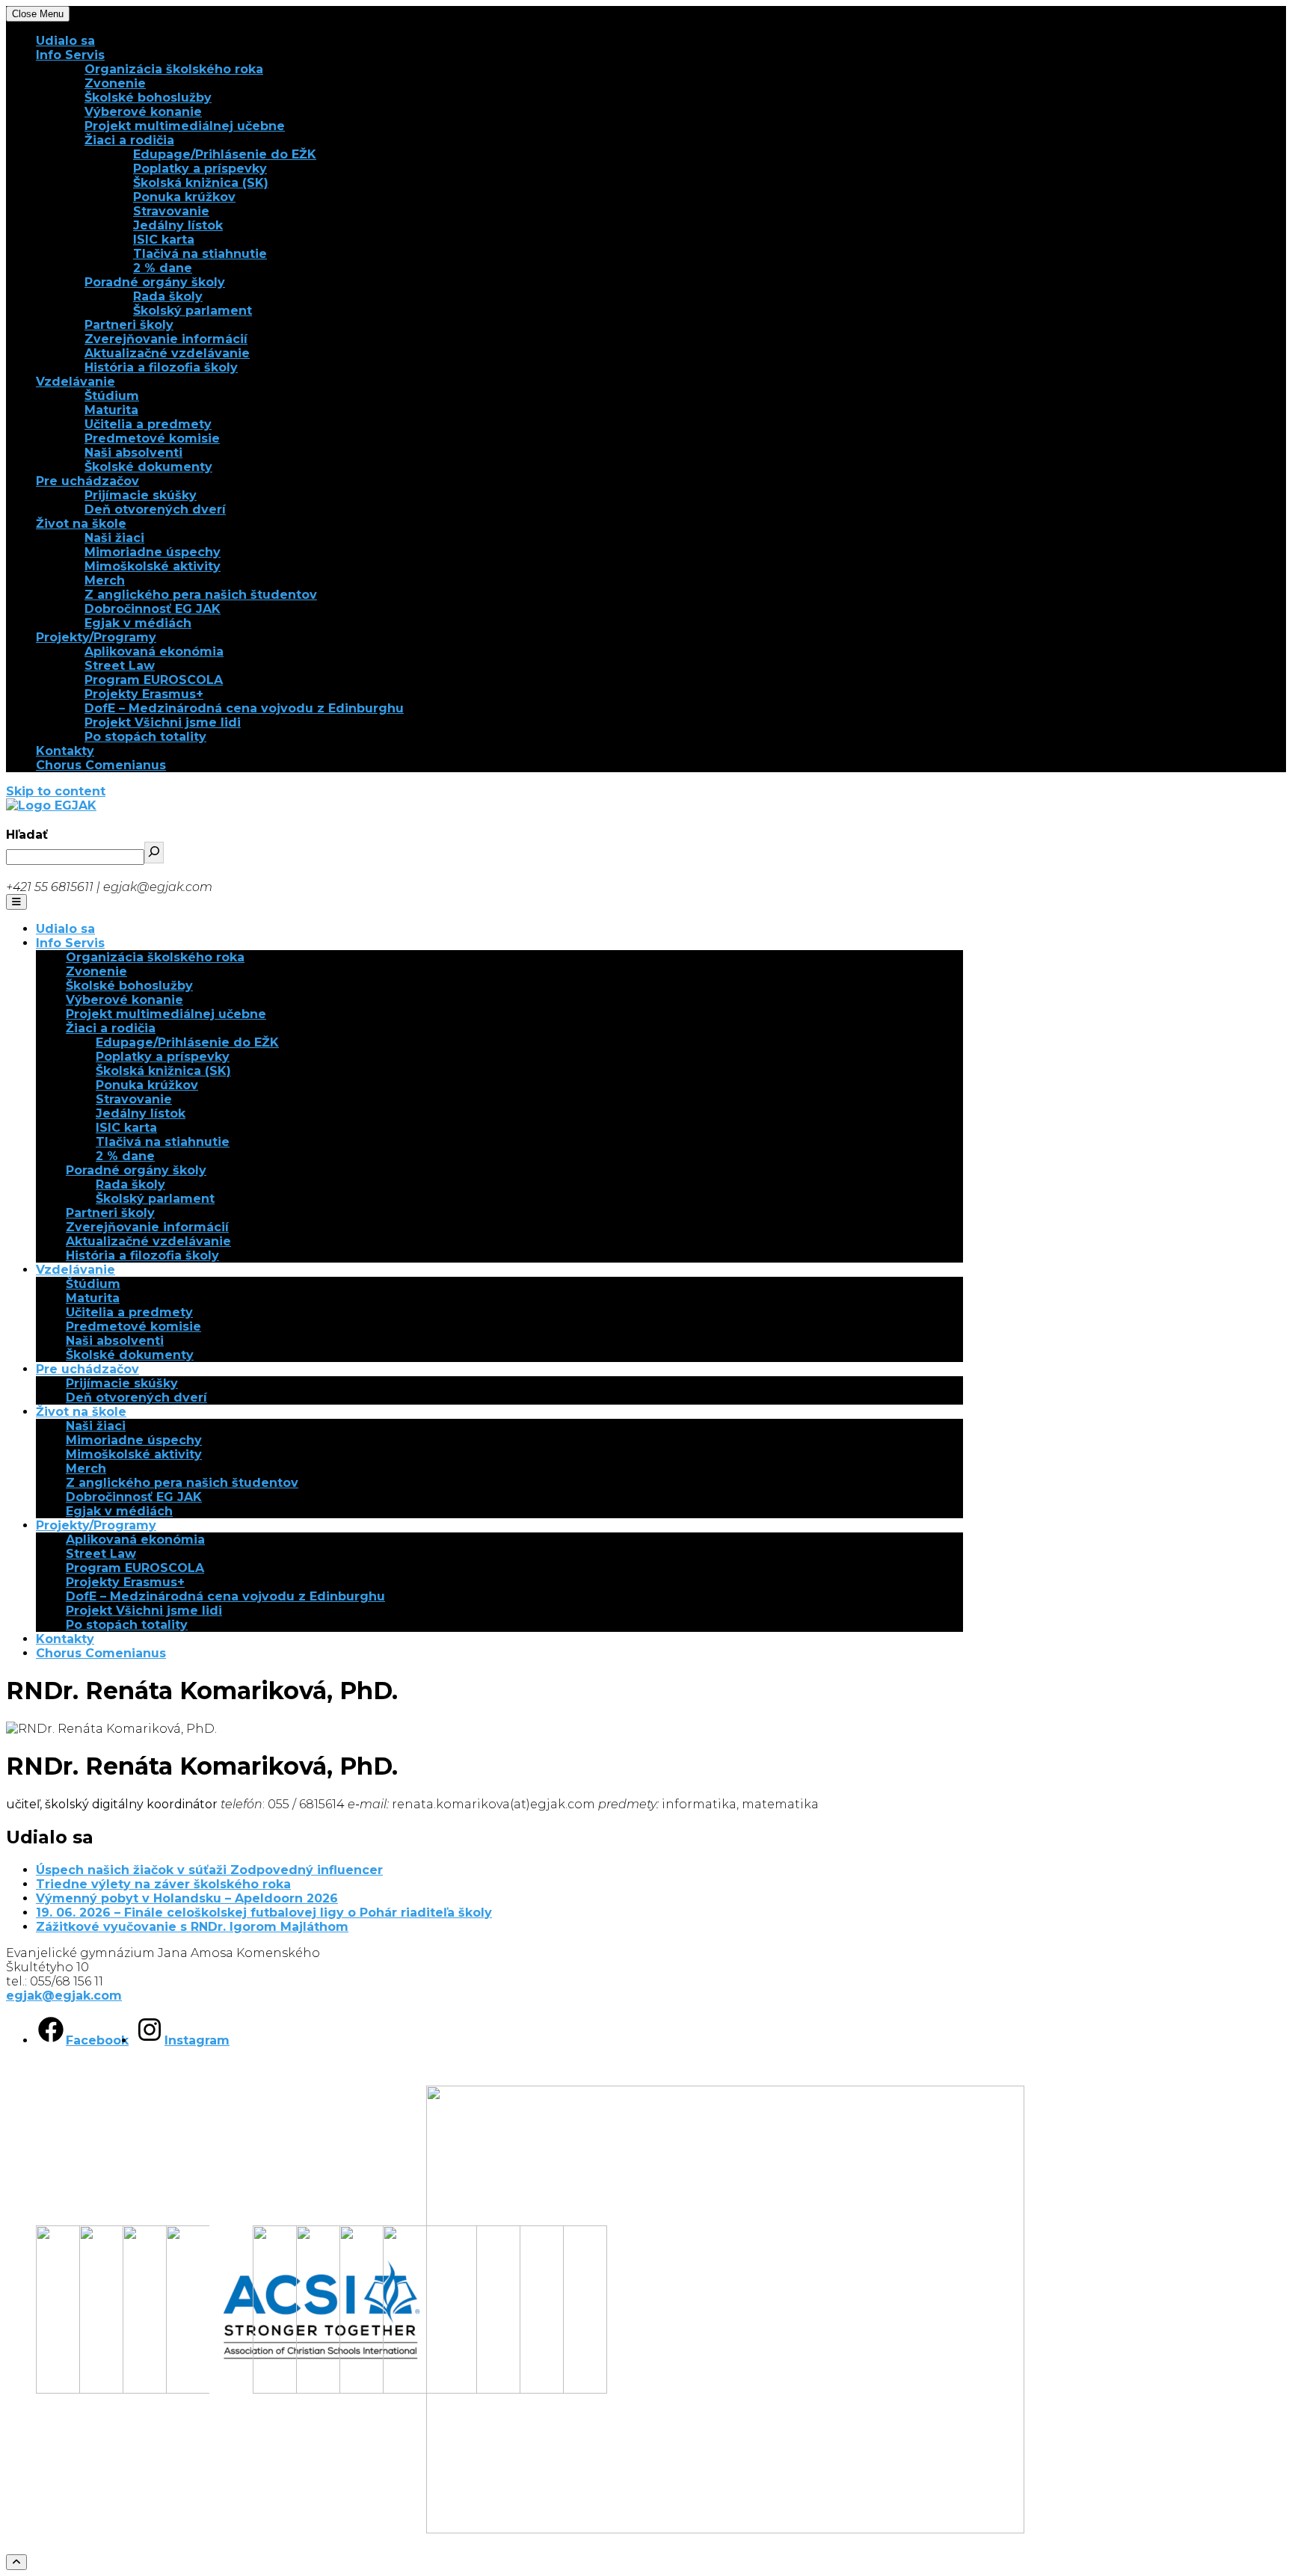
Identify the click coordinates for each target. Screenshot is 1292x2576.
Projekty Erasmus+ (144, 694)
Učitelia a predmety (148, 424)
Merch (105, 580)
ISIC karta (164, 240)
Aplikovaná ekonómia (154, 651)
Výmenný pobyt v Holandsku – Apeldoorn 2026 (187, 1898)
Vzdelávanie (76, 382)
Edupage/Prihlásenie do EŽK (225, 154)
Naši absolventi (133, 453)
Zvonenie (115, 83)
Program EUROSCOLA (154, 680)
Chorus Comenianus (101, 765)
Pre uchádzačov (87, 481)
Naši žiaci (114, 538)
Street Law (120, 666)
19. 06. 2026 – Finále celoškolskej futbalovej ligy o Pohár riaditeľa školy (264, 1913)
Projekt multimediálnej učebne (185, 126)
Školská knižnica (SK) (201, 183)
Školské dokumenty (148, 467)
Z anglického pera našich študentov (201, 595)
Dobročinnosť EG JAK (153, 609)
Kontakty (65, 751)
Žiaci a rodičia (129, 140)
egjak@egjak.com (64, 1996)
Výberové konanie (143, 112)
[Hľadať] (154, 853)
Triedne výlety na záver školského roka (163, 1884)
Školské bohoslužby (148, 98)
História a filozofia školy (161, 367)
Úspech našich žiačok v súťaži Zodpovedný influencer (209, 1870)
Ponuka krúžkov (184, 197)
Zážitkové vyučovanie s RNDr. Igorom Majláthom (192, 1927)
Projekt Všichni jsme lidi (163, 722)
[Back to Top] (16, 2562)
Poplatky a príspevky (200, 169)
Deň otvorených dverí (155, 509)
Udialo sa (65, 41)
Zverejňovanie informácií (166, 339)
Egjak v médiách (138, 623)
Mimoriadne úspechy (153, 552)
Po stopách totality (145, 737)
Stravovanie (171, 211)
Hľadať (27, 835)
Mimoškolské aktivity (153, 566)
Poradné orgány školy (155, 282)
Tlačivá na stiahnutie (200, 254)
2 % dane (163, 268)
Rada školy (168, 296)
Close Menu (38, 14)
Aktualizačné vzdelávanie (167, 353)
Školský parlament (193, 311)
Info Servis (70, 55)
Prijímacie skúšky (141, 495)
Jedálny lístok (178, 225)
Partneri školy (129, 325)
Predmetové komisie (152, 438)
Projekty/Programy (96, 637)
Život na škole (81, 524)
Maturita (111, 410)
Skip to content (56, 791)
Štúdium (112, 396)
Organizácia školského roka (174, 69)
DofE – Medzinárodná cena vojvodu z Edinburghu (244, 708)
